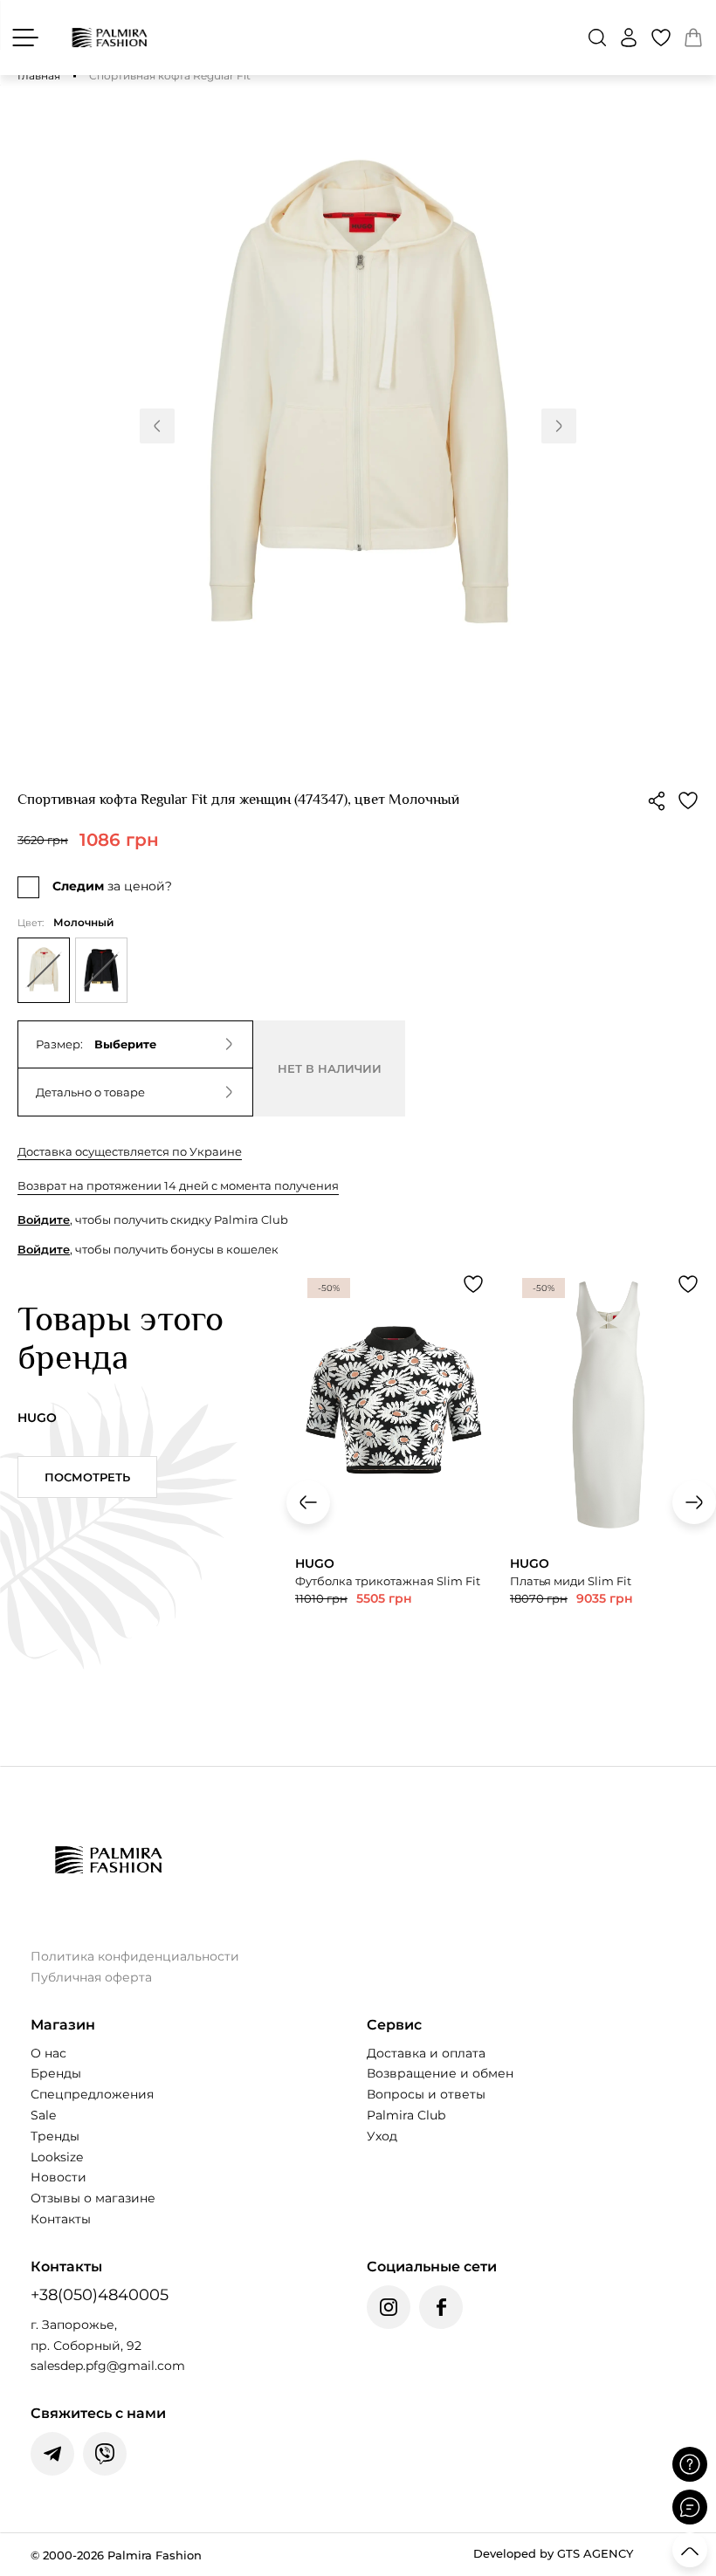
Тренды (55, 2136)
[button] (597, 38)
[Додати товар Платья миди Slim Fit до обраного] (688, 1284)
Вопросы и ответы (426, 2094)
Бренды (56, 2073)
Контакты (61, 2219)
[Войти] (629, 38)
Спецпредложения (92, 2094)
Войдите (44, 1219)
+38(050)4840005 (100, 2295)
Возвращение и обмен (440, 2073)
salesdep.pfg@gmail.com (108, 2366)
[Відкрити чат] (690, 2507)
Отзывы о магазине (93, 2198)
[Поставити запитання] (690, 2464)
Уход (382, 2136)
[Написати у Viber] (105, 2454)
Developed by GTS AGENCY (553, 2553)
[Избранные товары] (661, 38)
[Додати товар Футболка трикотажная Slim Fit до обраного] (473, 1284)
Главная (39, 76)
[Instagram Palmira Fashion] (389, 2307)
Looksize (57, 2157)
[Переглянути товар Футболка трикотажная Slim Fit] (394, 1481)
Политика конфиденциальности (135, 1956)
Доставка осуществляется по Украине (130, 1151)
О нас (48, 2053)
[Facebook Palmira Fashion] (441, 2307)
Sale (43, 2115)
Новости (59, 2177)
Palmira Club (406, 2115)
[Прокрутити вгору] (690, 2550)
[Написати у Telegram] (52, 2454)
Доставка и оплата (426, 2053)
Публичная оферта (91, 1977)
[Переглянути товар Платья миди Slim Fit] (609, 1491)
